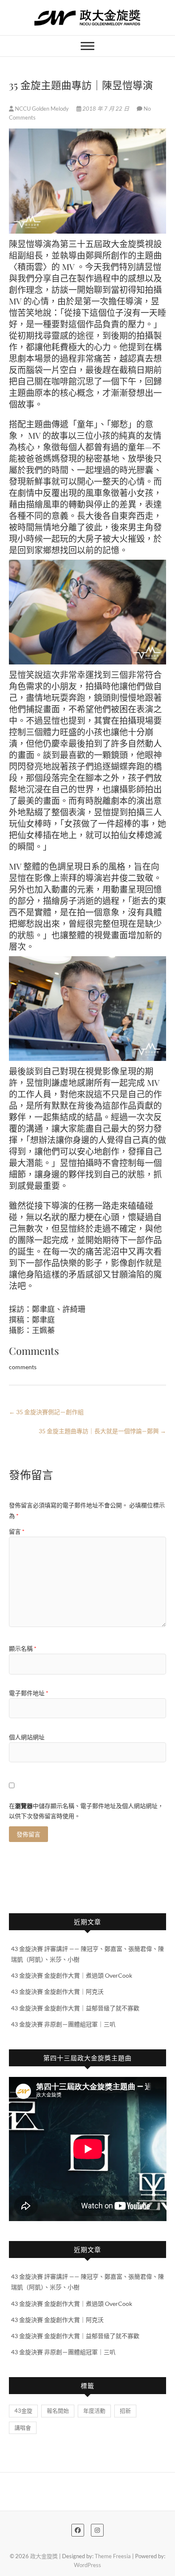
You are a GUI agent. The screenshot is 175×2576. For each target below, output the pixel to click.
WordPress (87, 2565)
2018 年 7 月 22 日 (106, 109)
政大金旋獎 (44, 2556)
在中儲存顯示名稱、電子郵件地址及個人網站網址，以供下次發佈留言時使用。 (86, 1811)
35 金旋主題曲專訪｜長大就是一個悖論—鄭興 (102, 1431)
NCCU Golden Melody (42, 109)
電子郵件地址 (29, 1693)
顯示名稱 (23, 1648)
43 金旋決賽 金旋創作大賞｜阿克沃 (57, 1991)
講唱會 (23, 2428)
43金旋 (23, 2411)
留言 (17, 1531)
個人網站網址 (27, 1737)
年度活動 (94, 2411)
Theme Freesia (113, 2556)
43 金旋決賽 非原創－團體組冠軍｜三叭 (63, 2024)
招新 (125, 2411)
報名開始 (58, 2411)
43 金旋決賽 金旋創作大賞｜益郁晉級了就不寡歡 (75, 2008)
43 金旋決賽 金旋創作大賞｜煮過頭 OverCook (72, 1975)
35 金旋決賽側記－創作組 (46, 1412)
